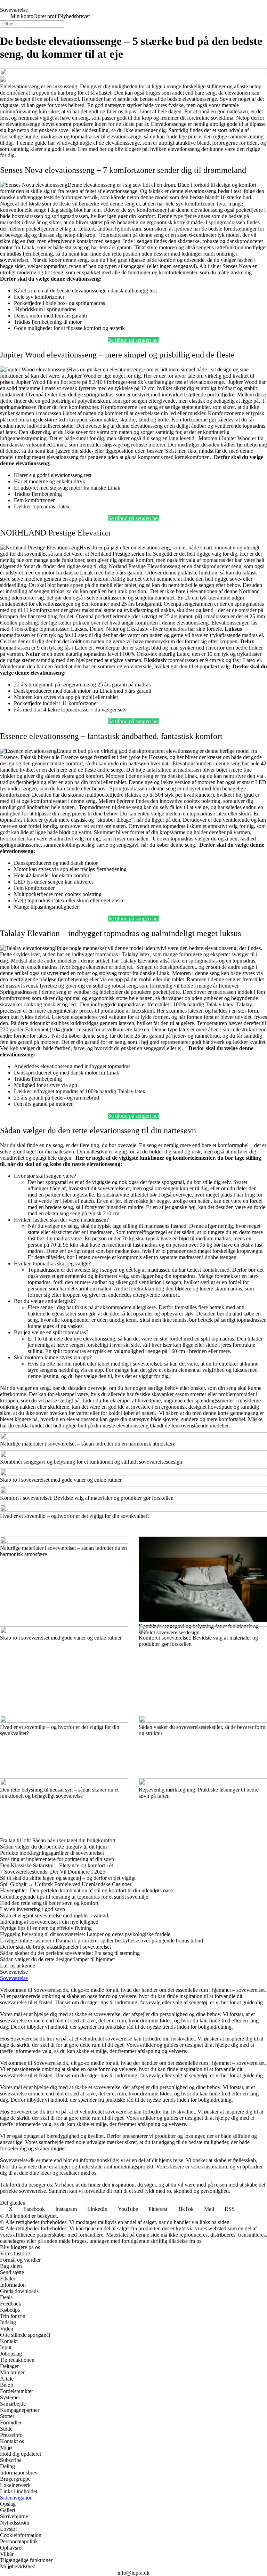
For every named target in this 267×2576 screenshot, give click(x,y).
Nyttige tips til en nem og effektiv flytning (46, 1928)
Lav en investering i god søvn (33, 1909)
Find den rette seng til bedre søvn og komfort (49, 1903)
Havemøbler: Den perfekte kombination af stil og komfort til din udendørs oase (86, 1890)
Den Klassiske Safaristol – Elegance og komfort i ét (56, 1865)
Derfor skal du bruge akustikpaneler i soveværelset (55, 1947)
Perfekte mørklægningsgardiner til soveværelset (52, 1853)
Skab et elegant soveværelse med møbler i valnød (54, 1915)
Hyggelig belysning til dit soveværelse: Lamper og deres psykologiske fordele (85, 1934)
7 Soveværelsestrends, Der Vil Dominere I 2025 (53, 1872)
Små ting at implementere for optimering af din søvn (57, 1859)
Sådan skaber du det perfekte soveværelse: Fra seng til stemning (70, 1953)
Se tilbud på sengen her (134, 340)
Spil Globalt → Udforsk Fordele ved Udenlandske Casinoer (66, 1884)
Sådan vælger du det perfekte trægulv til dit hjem (53, 1847)
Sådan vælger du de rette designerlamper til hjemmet (57, 1959)
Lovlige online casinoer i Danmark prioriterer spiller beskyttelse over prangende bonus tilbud (102, 1941)
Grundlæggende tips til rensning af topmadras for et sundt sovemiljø (74, 1897)
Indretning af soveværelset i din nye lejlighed (49, 1922)
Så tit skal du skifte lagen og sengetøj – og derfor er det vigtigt (68, 1878)
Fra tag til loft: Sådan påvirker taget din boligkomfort (58, 1840)
